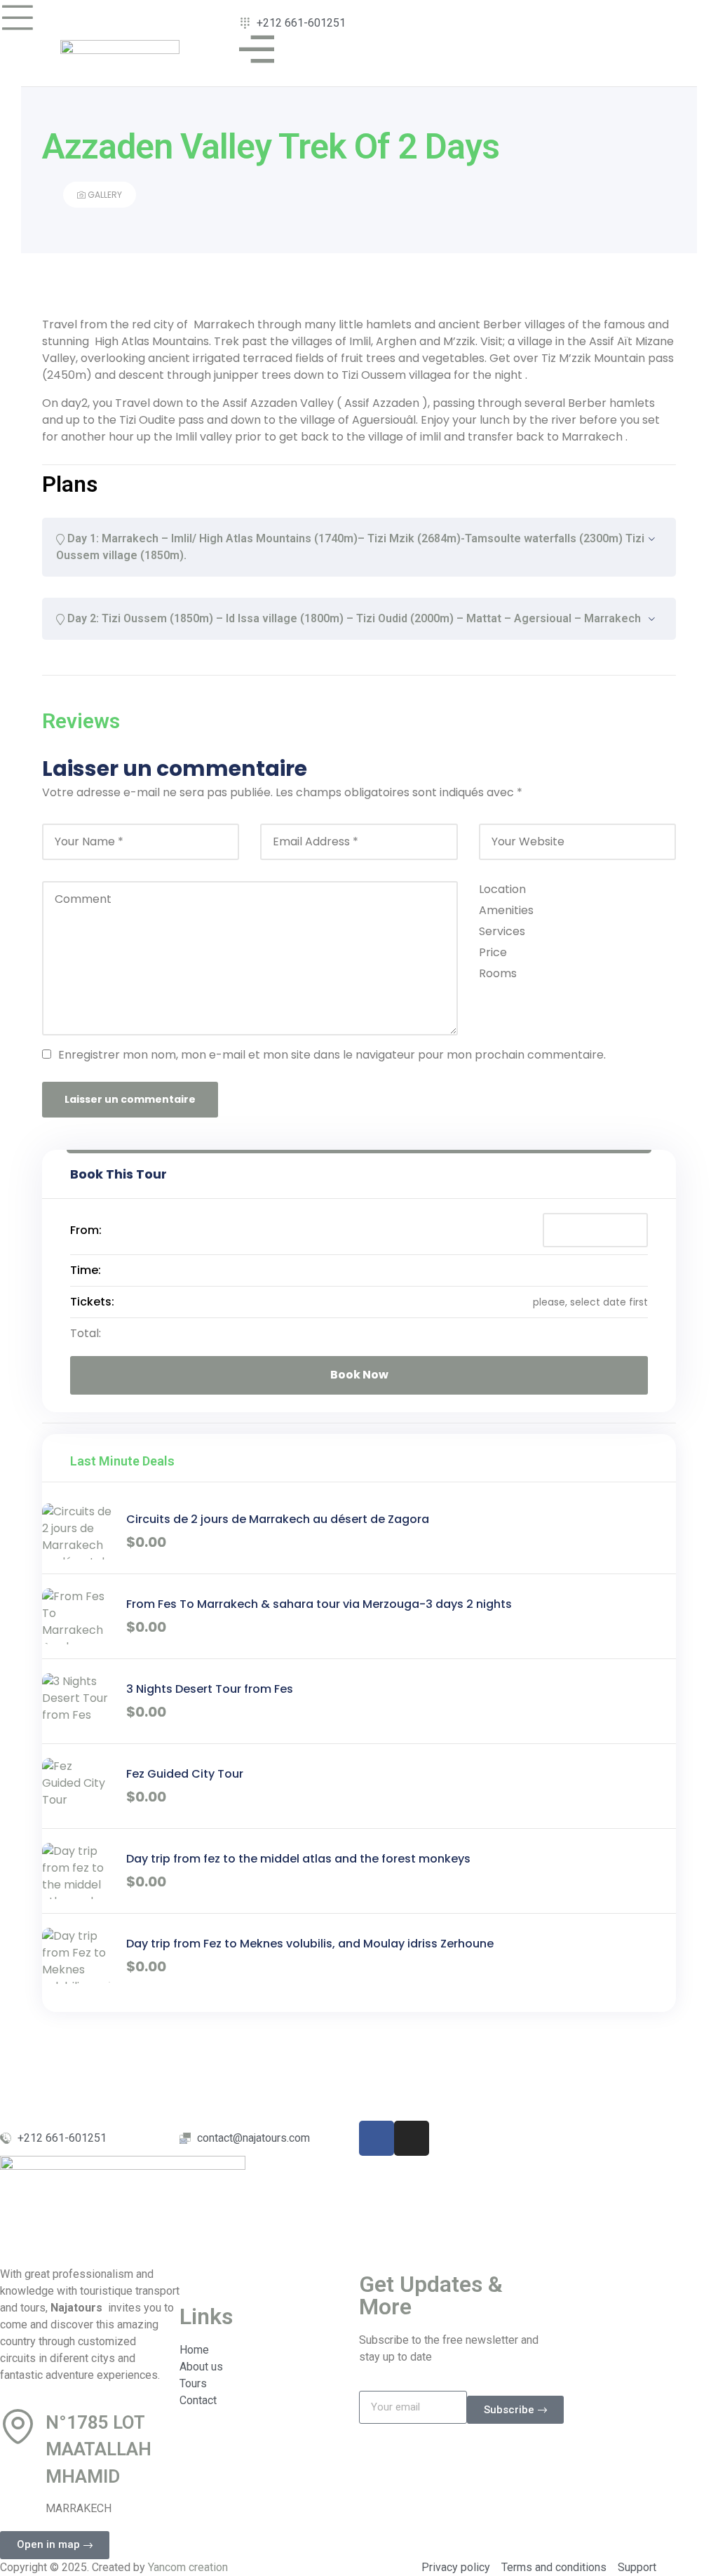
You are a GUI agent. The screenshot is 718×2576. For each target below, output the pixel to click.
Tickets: (92, 1302)
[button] (55, 2545)
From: (86, 1230)
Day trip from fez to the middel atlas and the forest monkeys (298, 1859)
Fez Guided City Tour (185, 1774)
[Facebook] (377, 2138)
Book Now (359, 1375)
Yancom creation (188, 2567)
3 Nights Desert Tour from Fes (210, 1689)
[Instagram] (412, 2138)
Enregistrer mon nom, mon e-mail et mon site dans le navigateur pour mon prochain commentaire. (332, 1055)
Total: (86, 1333)
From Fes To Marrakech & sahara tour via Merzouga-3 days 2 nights (319, 1604)
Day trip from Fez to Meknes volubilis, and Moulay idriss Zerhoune (310, 1944)
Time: (86, 1270)
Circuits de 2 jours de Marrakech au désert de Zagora (278, 1519)
